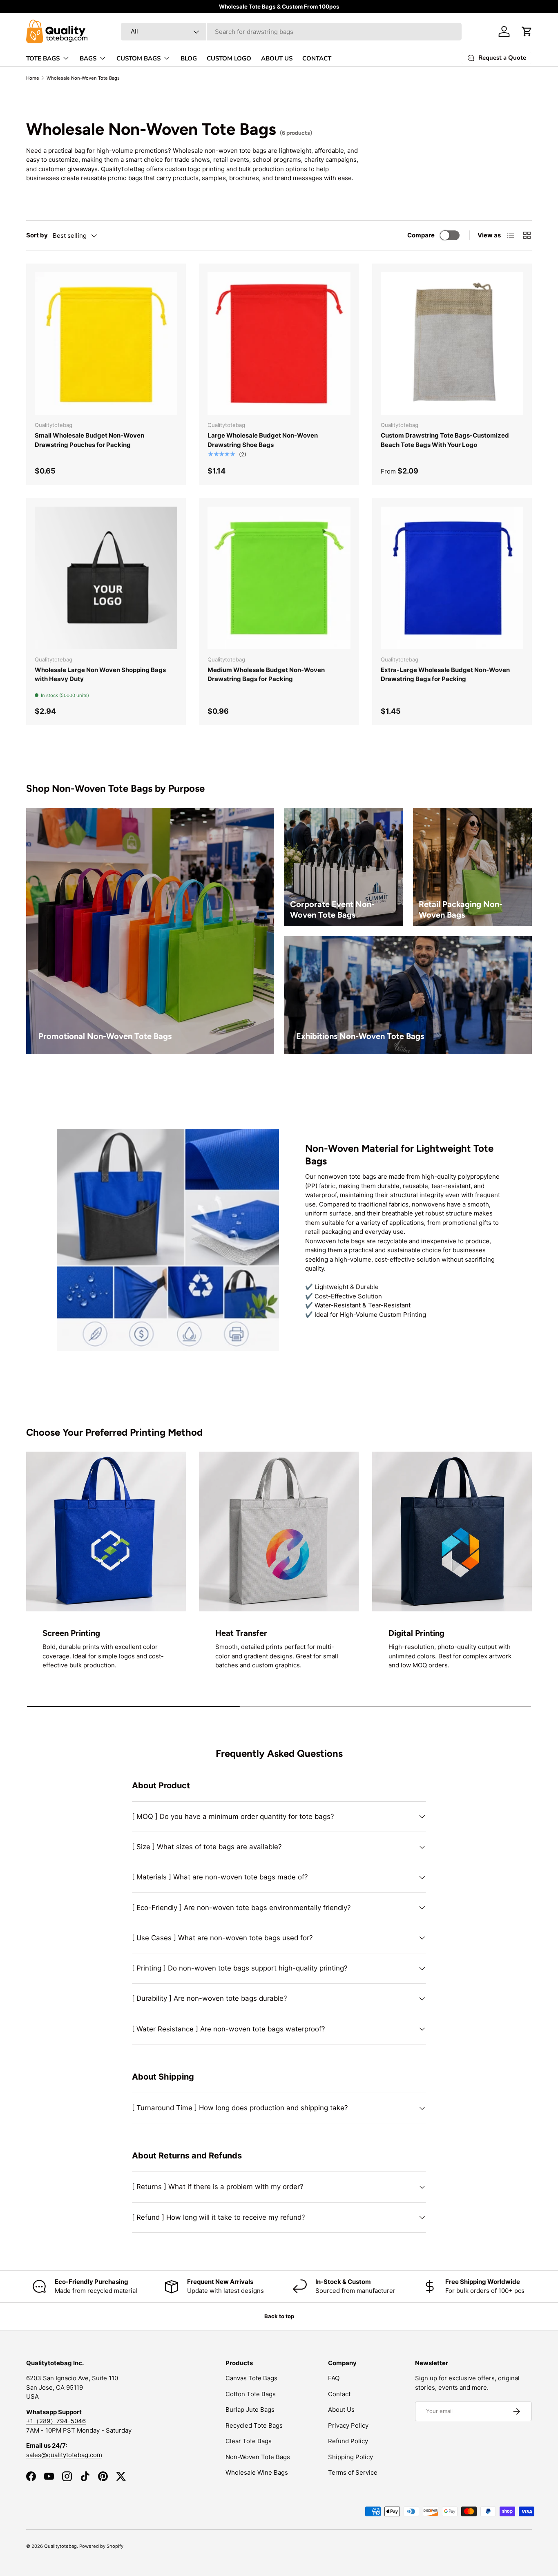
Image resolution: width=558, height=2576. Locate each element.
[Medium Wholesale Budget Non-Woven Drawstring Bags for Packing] (279, 578)
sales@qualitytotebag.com (64, 2455)
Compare (421, 235)
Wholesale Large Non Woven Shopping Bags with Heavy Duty (100, 675)
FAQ (334, 2378)
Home (33, 78)
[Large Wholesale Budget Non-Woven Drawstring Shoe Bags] (279, 343)
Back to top (279, 2316)
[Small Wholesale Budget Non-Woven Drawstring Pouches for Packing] (106, 343)
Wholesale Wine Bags (257, 2472)
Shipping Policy (350, 2457)
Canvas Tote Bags (251, 2378)
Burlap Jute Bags (250, 2410)
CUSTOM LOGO (229, 58)
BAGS (88, 58)
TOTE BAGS (43, 58)
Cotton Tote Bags (251, 2394)
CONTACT (317, 58)
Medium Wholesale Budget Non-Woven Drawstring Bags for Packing (266, 675)
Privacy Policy (348, 2425)
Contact (339, 2394)
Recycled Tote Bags (254, 2425)
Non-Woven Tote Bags (258, 2457)
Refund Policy (348, 2441)
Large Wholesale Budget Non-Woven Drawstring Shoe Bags (263, 440)
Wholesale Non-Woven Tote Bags (83, 78)
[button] (527, 31)
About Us (341, 2410)
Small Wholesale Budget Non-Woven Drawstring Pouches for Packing (89, 440)
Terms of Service (353, 2472)
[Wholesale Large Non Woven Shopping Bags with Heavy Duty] (106, 578)
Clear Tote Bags (249, 2441)
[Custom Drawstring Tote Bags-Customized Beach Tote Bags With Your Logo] (452, 343)
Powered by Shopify (101, 2546)
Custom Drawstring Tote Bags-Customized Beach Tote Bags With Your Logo (445, 440)
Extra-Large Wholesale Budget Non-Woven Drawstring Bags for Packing (445, 675)
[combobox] (291, 32)
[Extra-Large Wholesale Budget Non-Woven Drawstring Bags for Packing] (452, 578)
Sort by (37, 235)
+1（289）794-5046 (56, 2421)
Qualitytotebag (60, 2546)
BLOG (189, 58)
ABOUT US (277, 58)
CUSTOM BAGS (138, 58)
